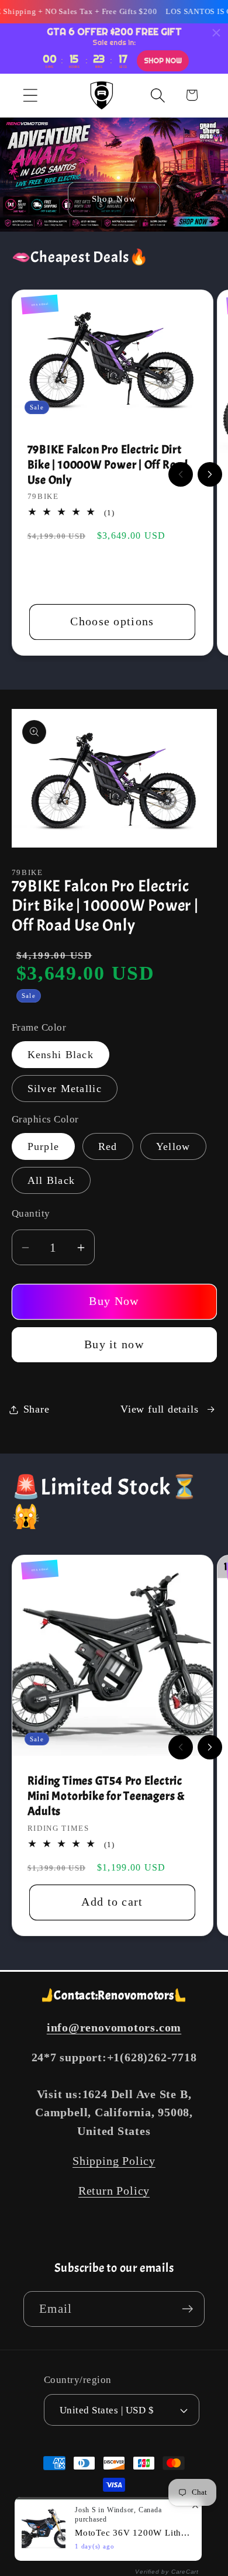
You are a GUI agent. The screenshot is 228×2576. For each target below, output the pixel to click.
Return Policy (114, 2191)
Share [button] (37, 1409)
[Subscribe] (187, 2309)
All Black (51, 1180)
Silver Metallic (65, 1089)
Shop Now (114, 199)
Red (108, 1146)
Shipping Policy (114, 2161)
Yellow (173, 1146)
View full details (159, 1409)
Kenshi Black (61, 1055)
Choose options (112, 621)
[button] (30, 95)
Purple (44, 1146)
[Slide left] (181, 474)
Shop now (163, 61)
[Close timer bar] (216, 33)
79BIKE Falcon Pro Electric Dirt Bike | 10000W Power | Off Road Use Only (108, 465)
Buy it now (114, 1344)
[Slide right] (210, 474)
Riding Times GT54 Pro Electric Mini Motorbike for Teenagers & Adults (106, 1796)
